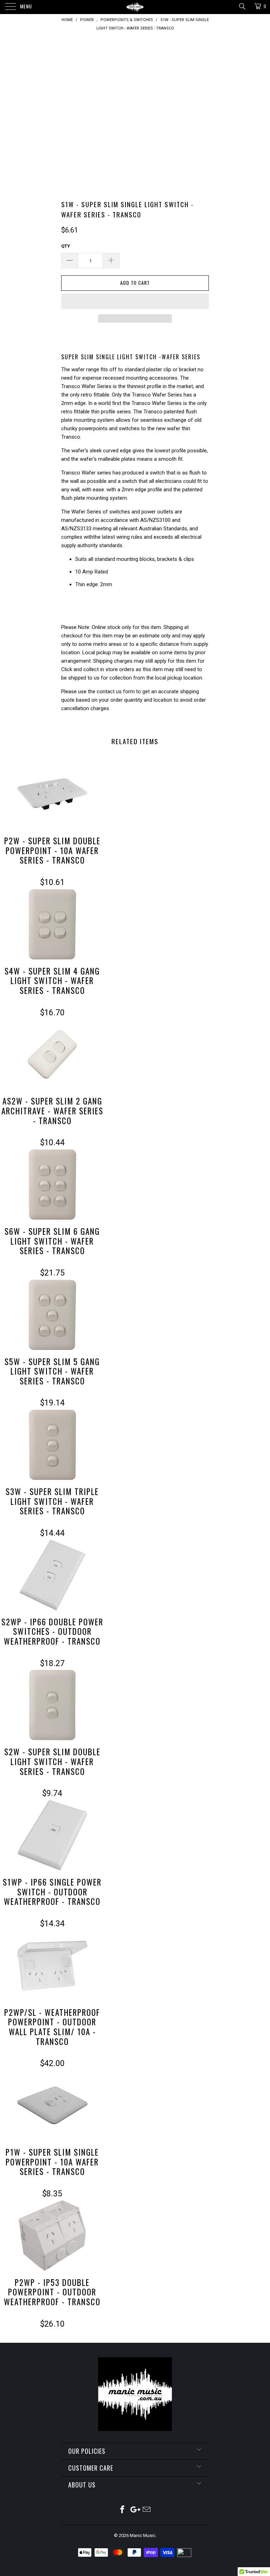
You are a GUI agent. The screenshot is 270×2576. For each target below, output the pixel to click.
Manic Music (143, 2535)
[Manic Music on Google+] (135, 2510)
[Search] (242, 6)
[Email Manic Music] (147, 2510)
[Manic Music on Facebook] (122, 2510)
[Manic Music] (135, 7)
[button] (135, 301)
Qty (66, 246)
